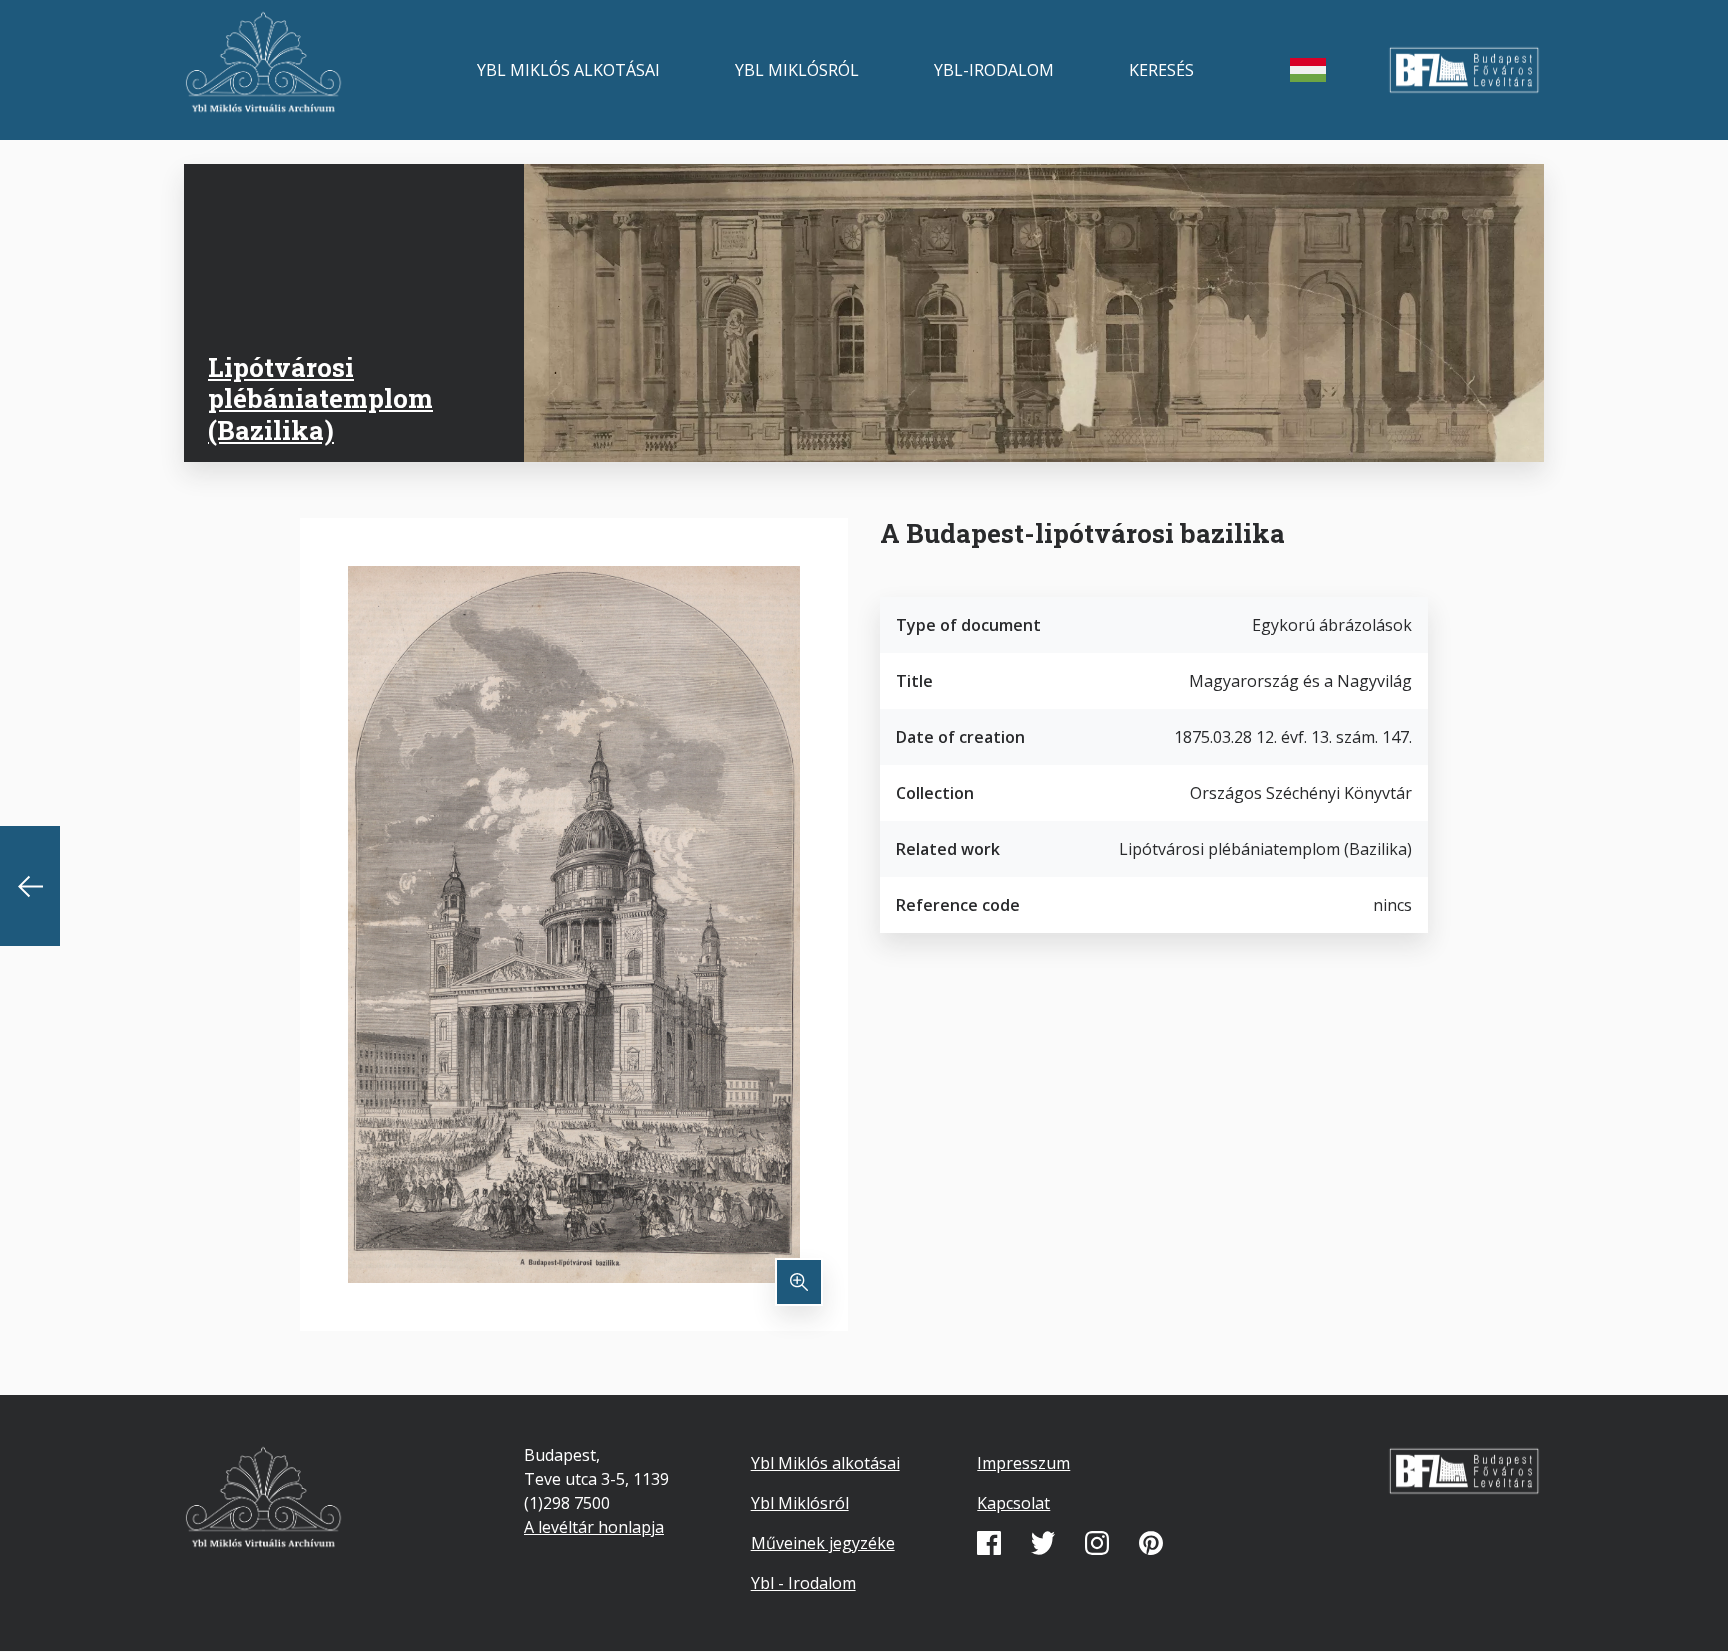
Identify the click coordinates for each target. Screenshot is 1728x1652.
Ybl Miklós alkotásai (568, 70)
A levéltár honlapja (594, 1527)
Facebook (989, 1543)
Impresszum (1023, 1463)
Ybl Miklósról (797, 70)
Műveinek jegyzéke (823, 1543)
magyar (1308, 70)
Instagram (1097, 1543)
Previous (30, 886)
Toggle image (799, 1282)
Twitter (1043, 1543)
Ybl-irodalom (994, 70)
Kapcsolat (1013, 1503)
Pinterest (1151, 1543)
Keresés (1161, 70)
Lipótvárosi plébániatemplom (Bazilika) (320, 398)
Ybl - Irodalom (803, 1583)
